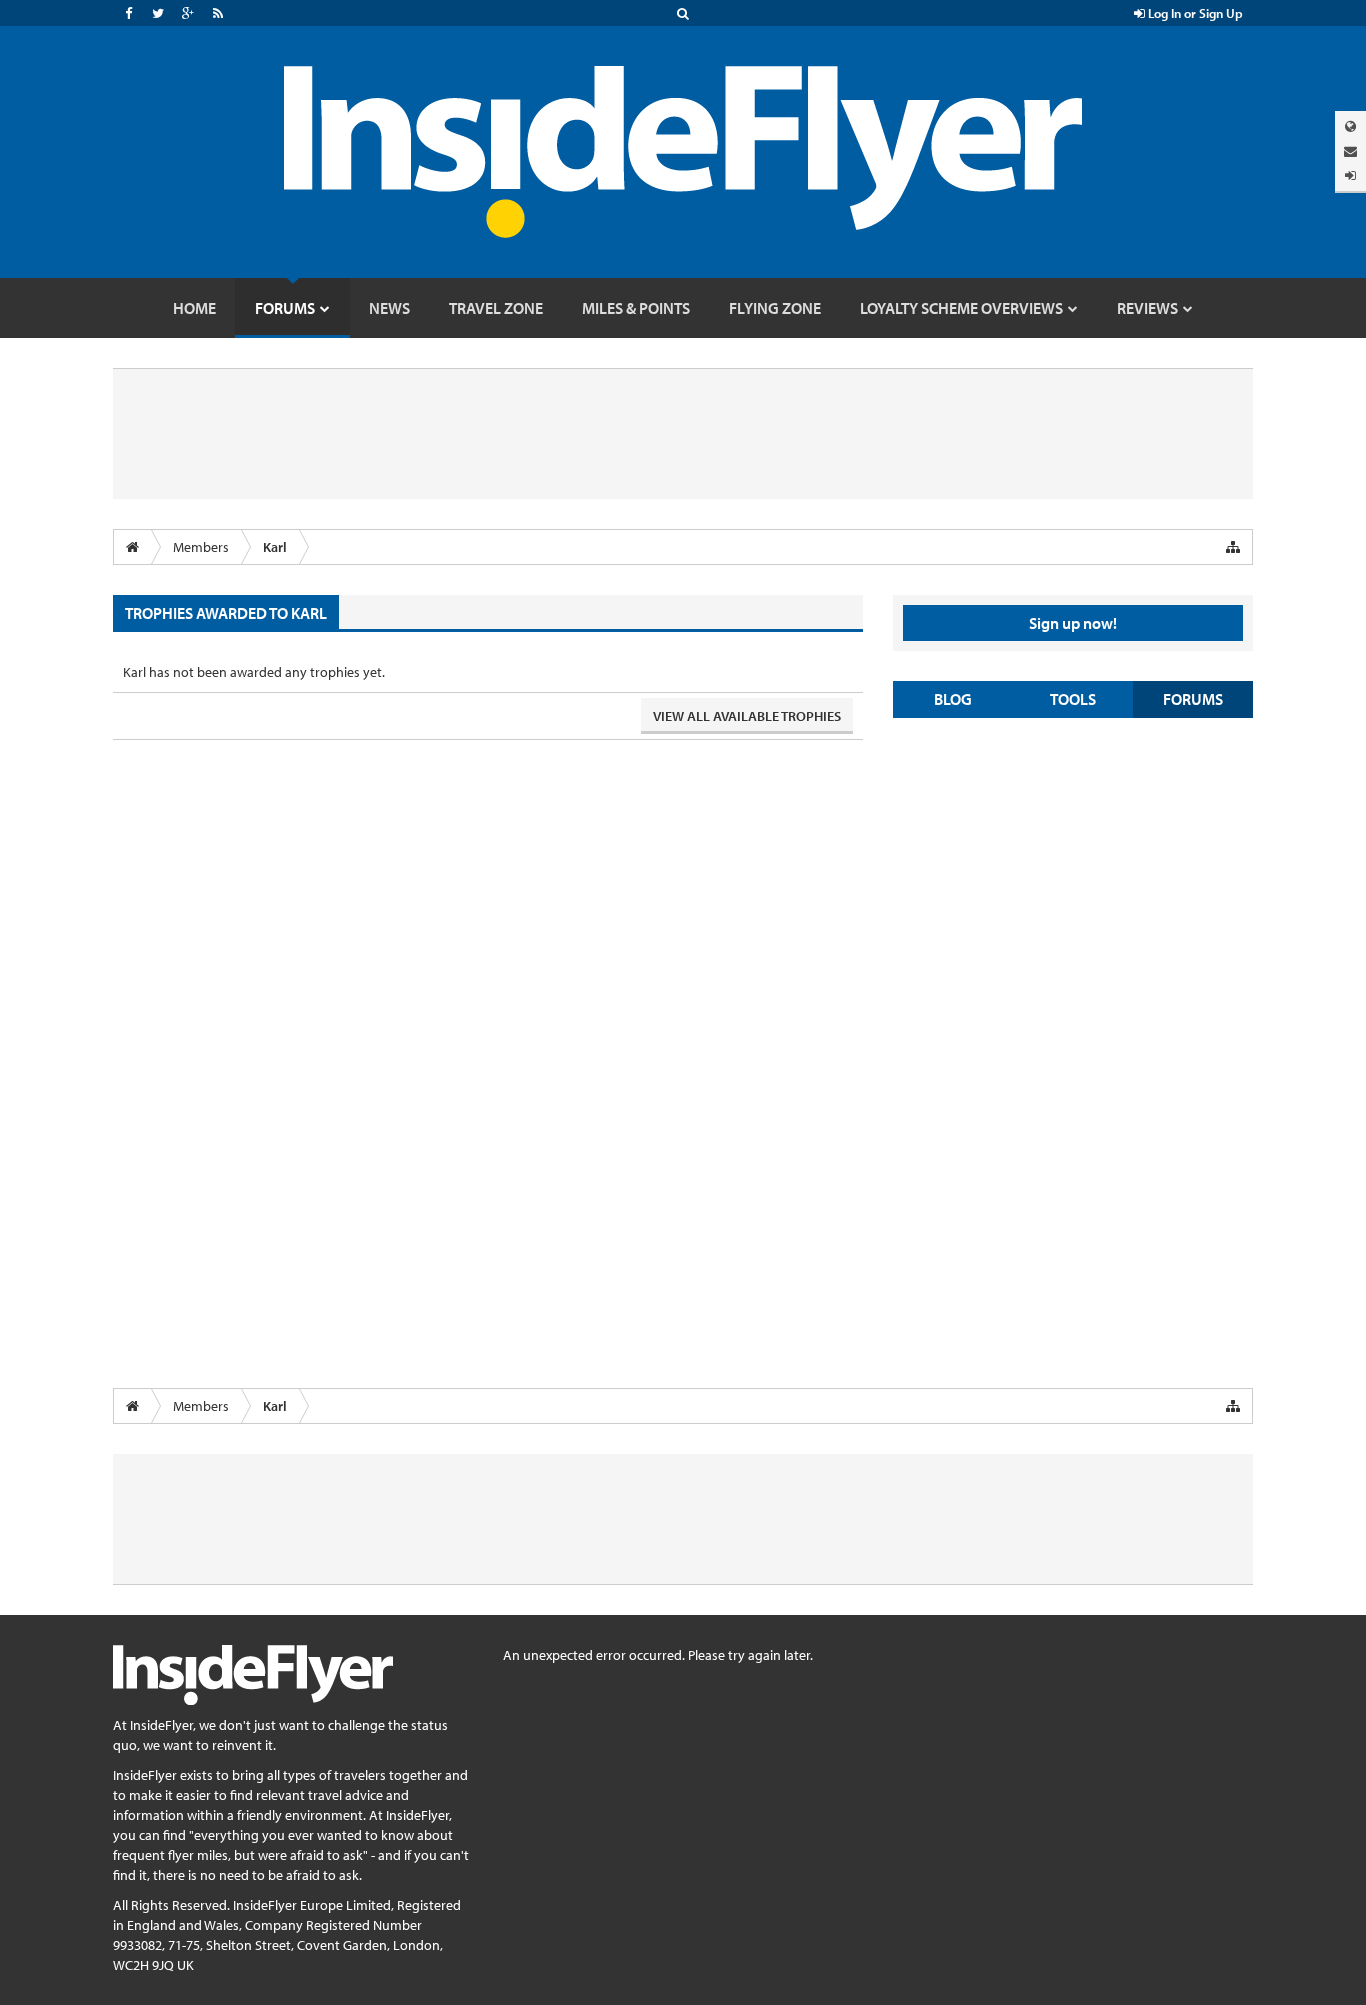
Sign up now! (1073, 623)
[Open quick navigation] (1233, 547)
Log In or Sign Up (1194, 13)
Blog (953, 699)
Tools (1073, 699)
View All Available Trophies (747, 716)
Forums (1193, 699)
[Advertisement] (1073, 878)
